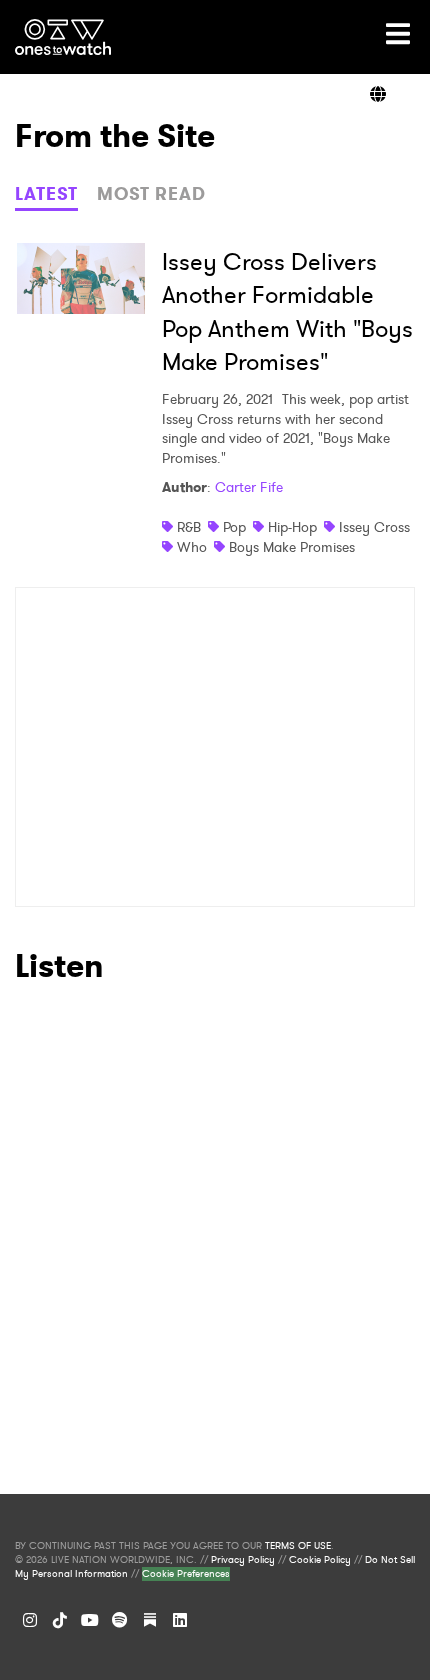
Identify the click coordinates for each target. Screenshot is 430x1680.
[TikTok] (60, 1620)
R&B (189, 527)
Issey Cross (374, 527)
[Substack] (150, 1620)
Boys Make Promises (292, 547)
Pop (234, 527)
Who (192, 547)
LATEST (46, 194)
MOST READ (151, 194)
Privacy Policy (243, 1560)
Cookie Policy (320, 1560)
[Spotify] (120, 1620)
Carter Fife (249, 487)
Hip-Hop (292, 527)
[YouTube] (90, 1620)
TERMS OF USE (298, 1546)
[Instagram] (30, 1620)
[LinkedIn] (180, 1620)
